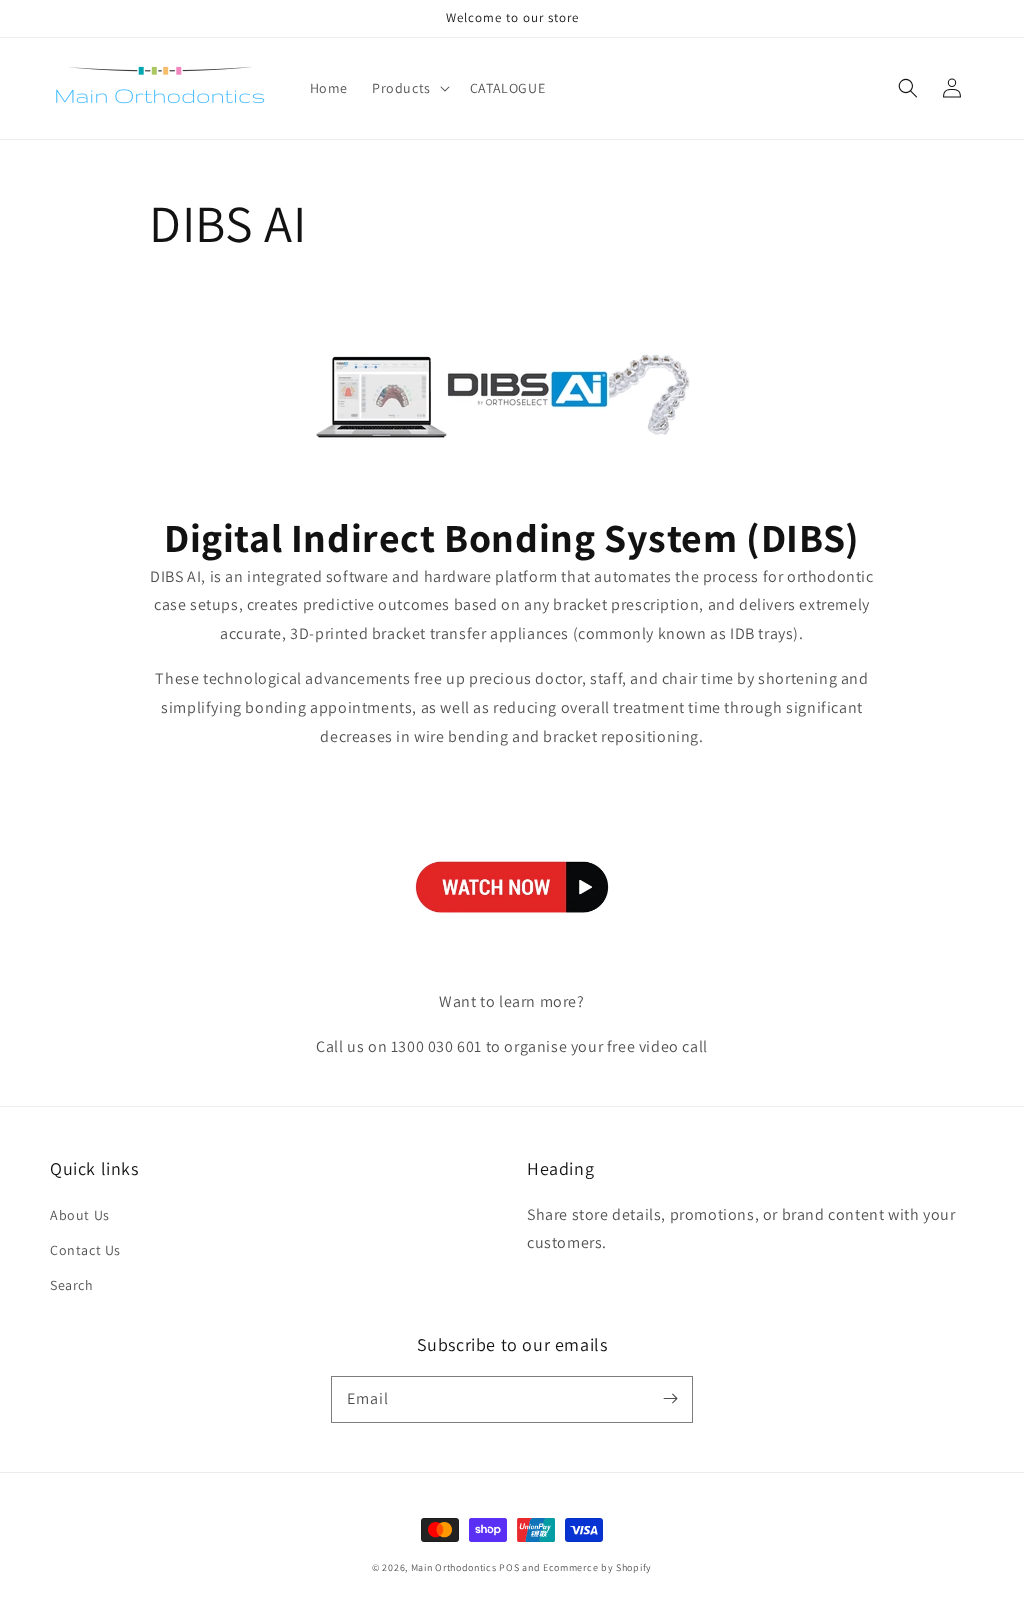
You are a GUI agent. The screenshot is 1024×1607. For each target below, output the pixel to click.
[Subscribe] (670, 1399)
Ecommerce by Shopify (597, 1567)
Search (72, 1285)
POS (509, 1567)
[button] (908, 88)
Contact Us (85, 1250)
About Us (80, 1215)
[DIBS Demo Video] (512, 956)
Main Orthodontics (454, 1567)
